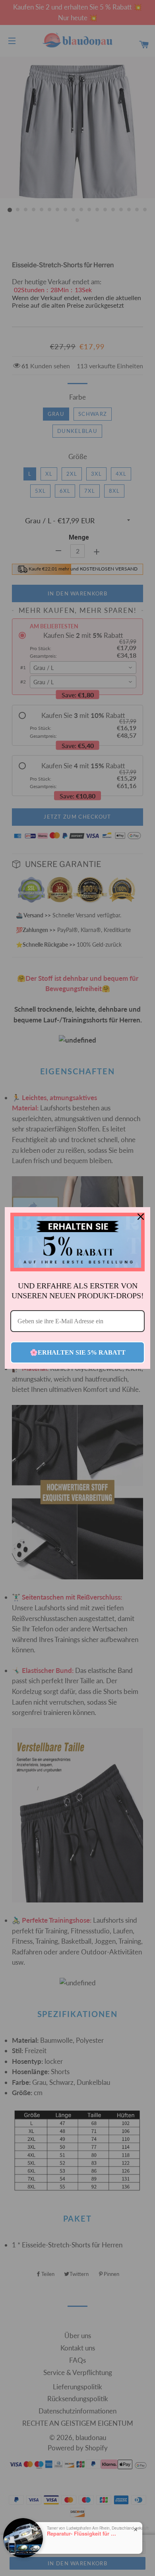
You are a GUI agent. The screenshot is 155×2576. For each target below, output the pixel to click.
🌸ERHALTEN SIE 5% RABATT (78, 1352)
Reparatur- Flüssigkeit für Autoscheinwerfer (83, 2534)
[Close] (141, 1217)
